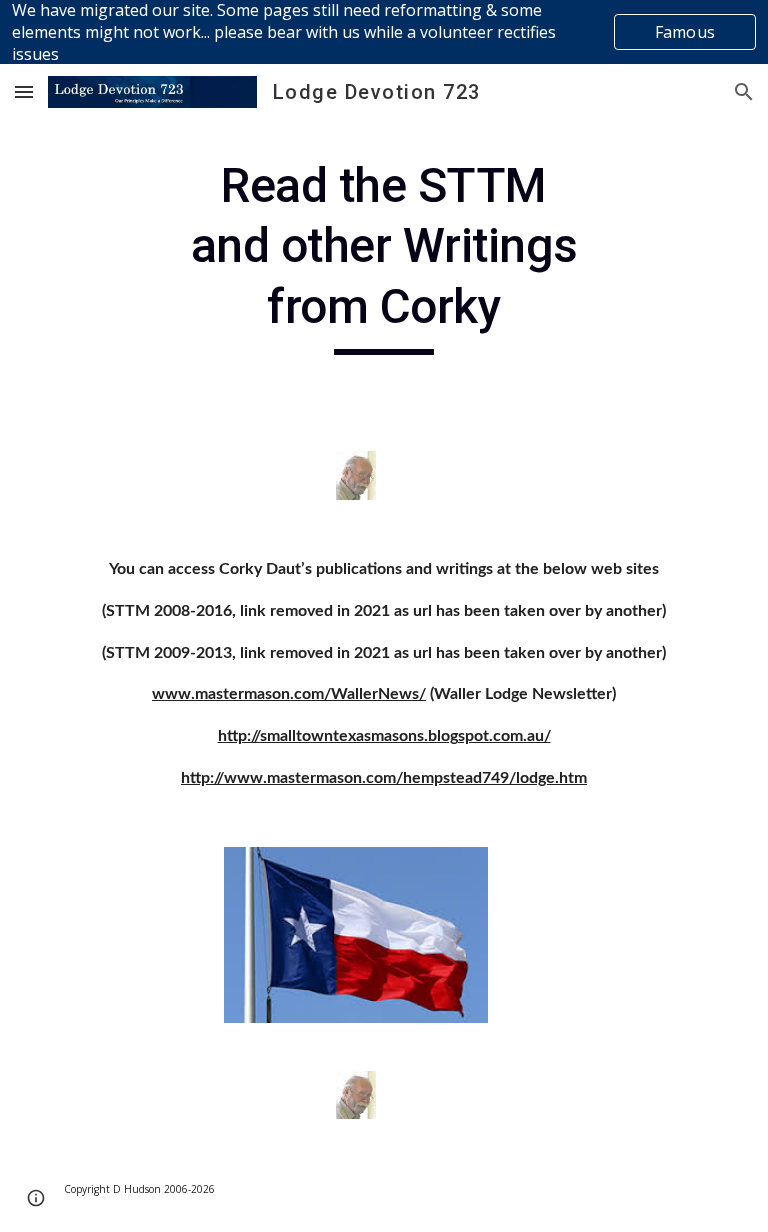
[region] (384, 32)
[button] (24, 91)
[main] (383, 255)
